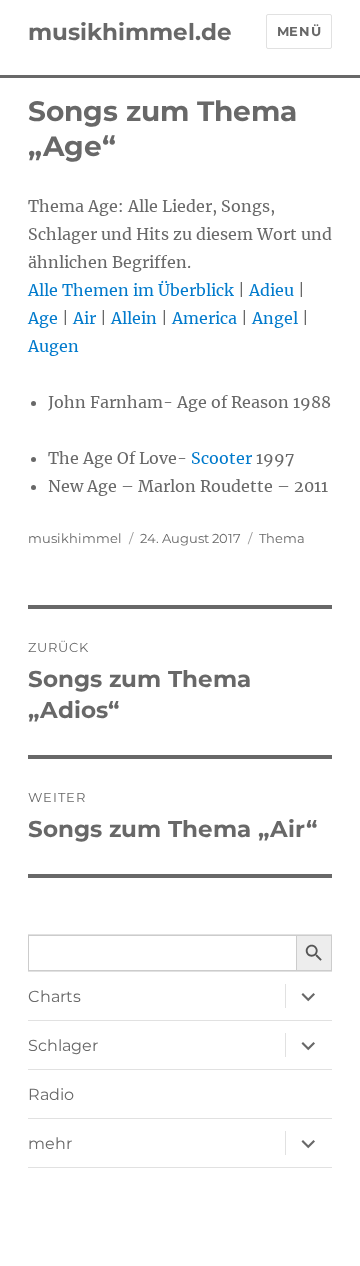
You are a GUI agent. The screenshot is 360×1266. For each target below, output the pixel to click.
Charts (54, 996)
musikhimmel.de (130, 32)
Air (84, 318)
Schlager (63, 1045)
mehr (50, 1143)
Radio (51, 1094)
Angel (275, 318)
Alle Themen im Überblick (131, 290)
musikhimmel (75, 538)
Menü (299, 31)
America (204, 318)
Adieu (271, 290)
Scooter (221, 458)
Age (43, 318)
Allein (134, 318)
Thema (282, 538)
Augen (53, 346)
